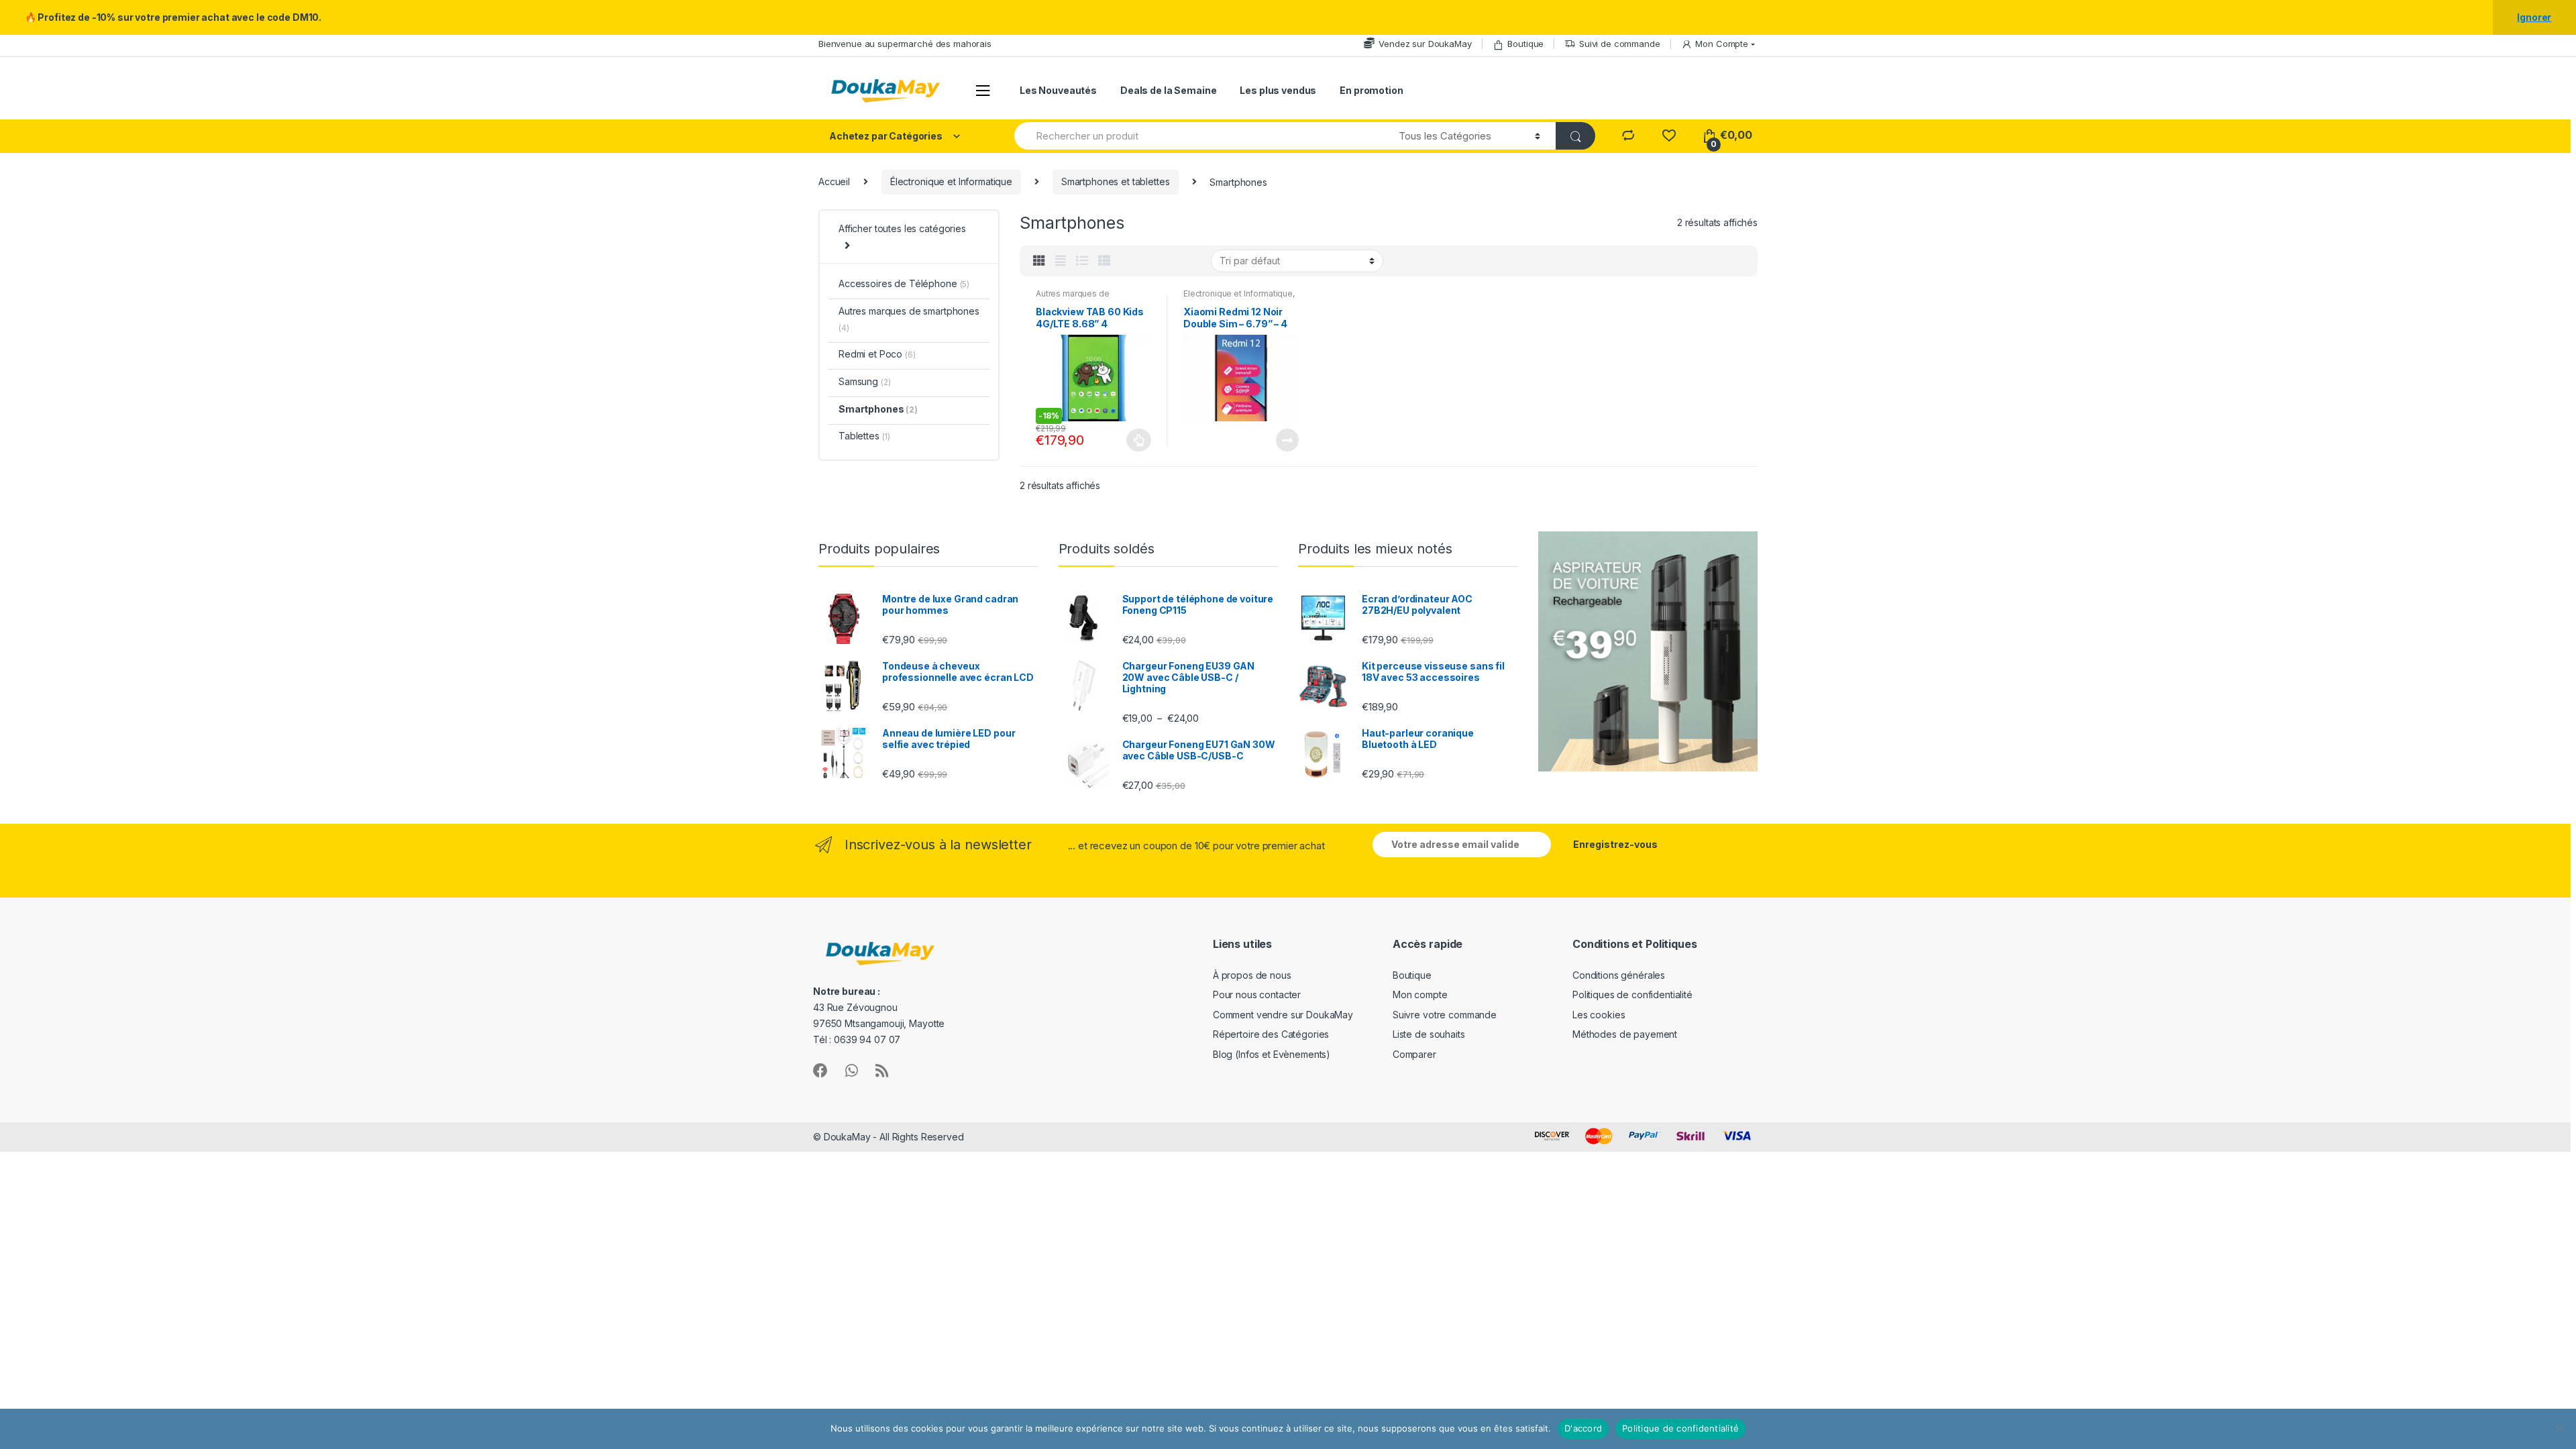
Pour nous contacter (1257, 995)
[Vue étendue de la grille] (1061, 261)
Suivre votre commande (1445, 1015)
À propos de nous (1252, 975)
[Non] (2559, 1429)
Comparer (1414, 1054)
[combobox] (1199, 136)
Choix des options (1139, 440)
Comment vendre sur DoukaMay (1283, 1015)
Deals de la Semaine (1168, 90)
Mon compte (1420, 995)
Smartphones (878, 409)
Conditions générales (1619, 975)
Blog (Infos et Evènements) (1272, 1054)
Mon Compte (1722, 44)
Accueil (834, 181)
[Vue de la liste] (1082, 261)
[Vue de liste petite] (1104, 261)
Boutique (1525, 44)
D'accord (1583, 1428)
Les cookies (1599, 1015)
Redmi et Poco (877, 354)
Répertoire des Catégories (1271, 1034)
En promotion (1371, 90)
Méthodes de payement (1625, 1034)
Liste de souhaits (1429, 1034)
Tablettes (864, 436)
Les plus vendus (1278, 90)
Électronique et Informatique (951, 181)
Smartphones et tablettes (1116, 181)
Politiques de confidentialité (1632, 995)
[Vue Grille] (1039, 261)
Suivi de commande (1620, 44)
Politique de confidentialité (1680, 1428)
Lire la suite (1287, 440)
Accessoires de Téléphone (904, 283)
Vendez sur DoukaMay (1425, 44)
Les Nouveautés (1058, 90)
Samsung (864, 381)
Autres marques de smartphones (1073, 298)
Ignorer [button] (2534, 17)
